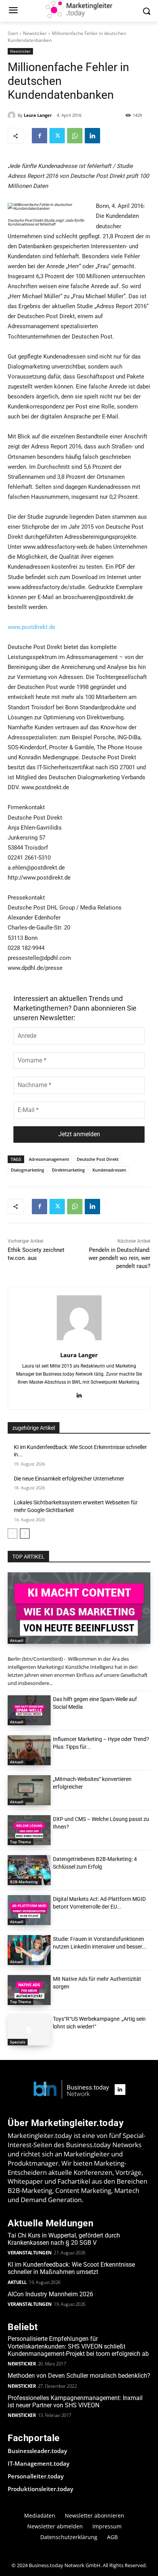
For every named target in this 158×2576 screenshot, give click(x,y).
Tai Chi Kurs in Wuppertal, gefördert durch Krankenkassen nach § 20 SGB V (64, 2239)
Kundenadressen (109, 1170)
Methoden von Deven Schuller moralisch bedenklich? (79, 2376)
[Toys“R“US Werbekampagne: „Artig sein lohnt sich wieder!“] (29, 2030)
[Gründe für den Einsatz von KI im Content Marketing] (79, 1608)
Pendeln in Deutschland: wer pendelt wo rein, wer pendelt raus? (119, 1258)
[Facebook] (39, 136)
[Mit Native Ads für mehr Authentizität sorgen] (29, 1990)
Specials (18, 2042)
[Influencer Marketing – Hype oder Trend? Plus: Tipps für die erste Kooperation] (29, 1750)
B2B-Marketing (24, 1882)
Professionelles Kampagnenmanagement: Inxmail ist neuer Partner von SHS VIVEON (75, 2402)
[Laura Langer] (13, 115)
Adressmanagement (49, 1159)
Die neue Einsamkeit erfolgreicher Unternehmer (69, 1479)
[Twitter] (57, 136)
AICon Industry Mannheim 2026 (50, 2294)
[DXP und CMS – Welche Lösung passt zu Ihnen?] (29, 1830)
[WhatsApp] (75, 136)
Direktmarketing (68, 1170)
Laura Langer (38, 115)
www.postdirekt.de (31, 627)
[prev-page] (12, 1534)
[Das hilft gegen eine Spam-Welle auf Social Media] (29, 1710)
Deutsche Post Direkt (98, 1159)
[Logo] (71, 2090)
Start (13, 33)
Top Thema (21, 1842)
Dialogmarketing (27, 1170)
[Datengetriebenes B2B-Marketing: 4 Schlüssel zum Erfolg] (29, 1870)
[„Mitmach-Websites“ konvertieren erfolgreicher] (29, 1790)
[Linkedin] (92, 136)
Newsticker (35, 33)
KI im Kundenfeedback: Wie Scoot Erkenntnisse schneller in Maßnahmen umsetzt (71, 2268)
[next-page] (25, 1534)
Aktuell (17, 1640)
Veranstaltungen (30, 2253)
